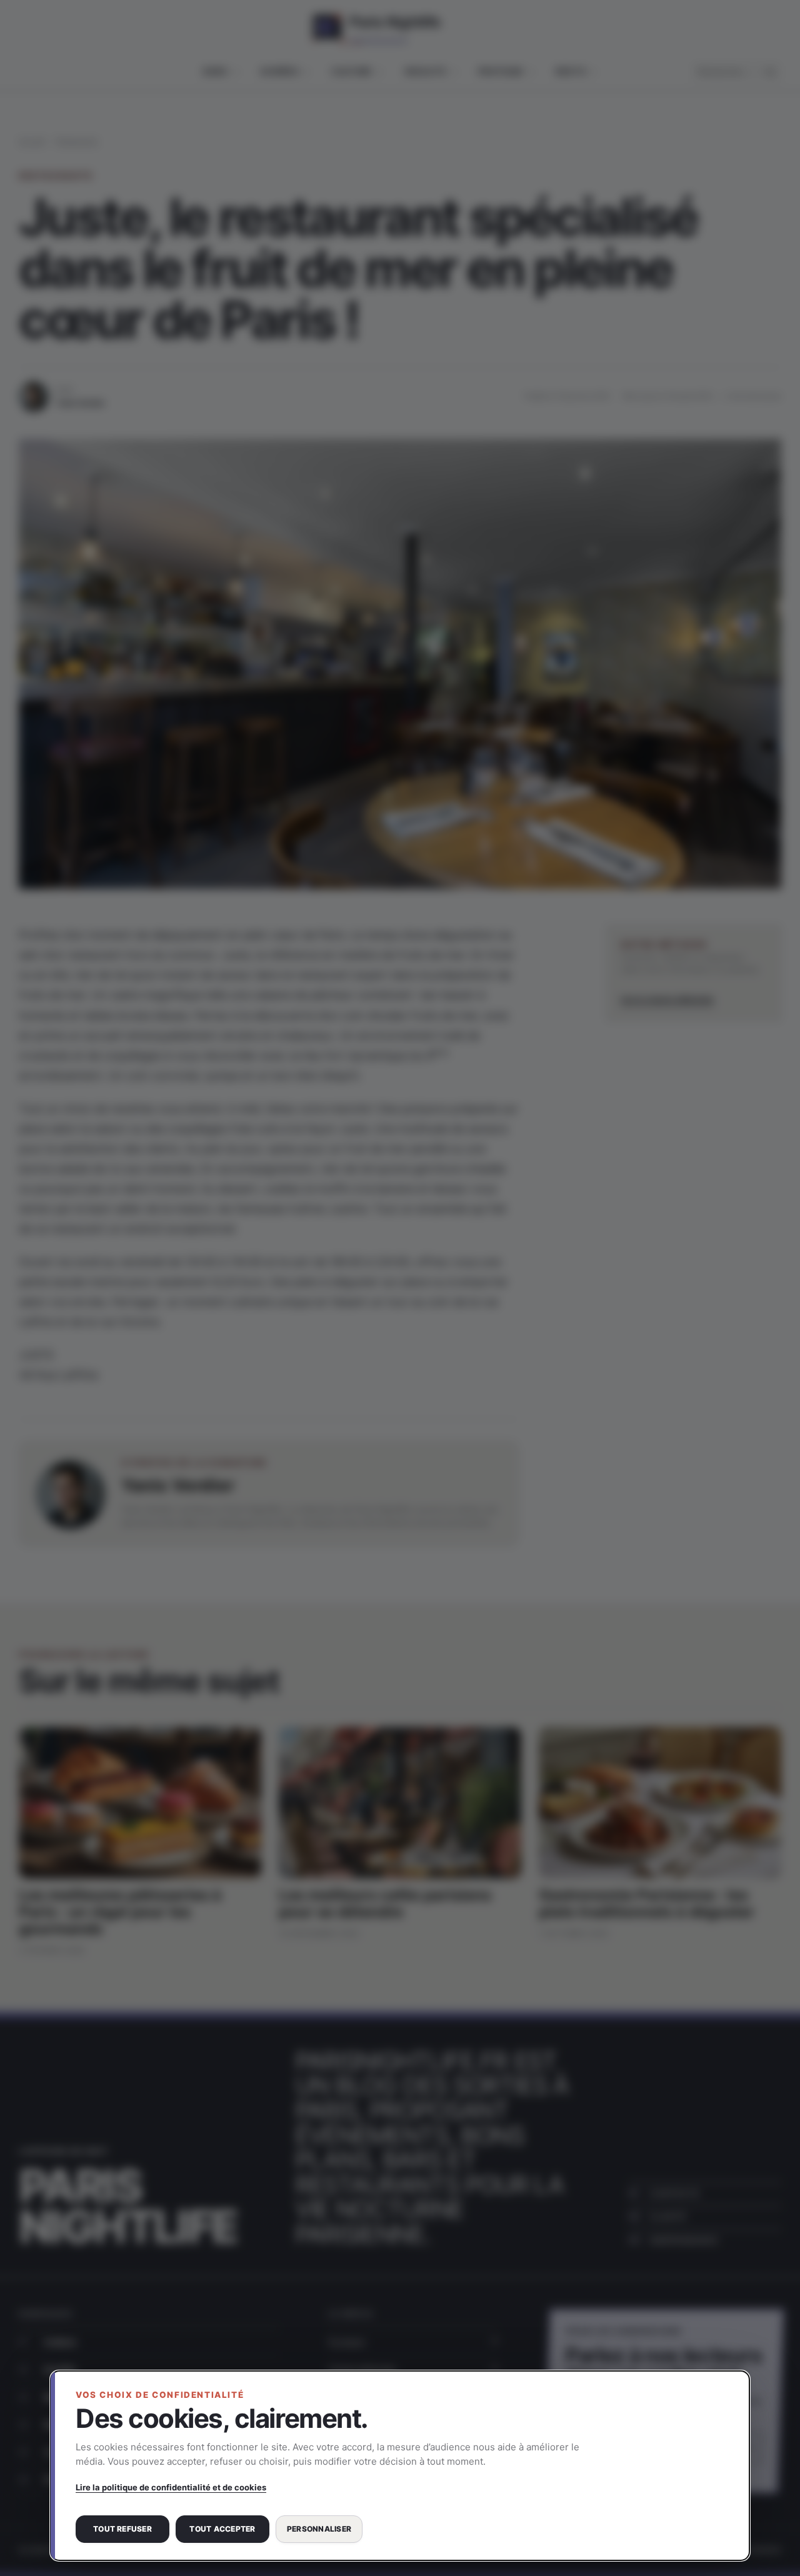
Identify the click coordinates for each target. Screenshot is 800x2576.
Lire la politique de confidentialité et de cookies (171, 2487)
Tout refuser (122, 2529)
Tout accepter (222, 2529)
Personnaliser (319, 2529)
